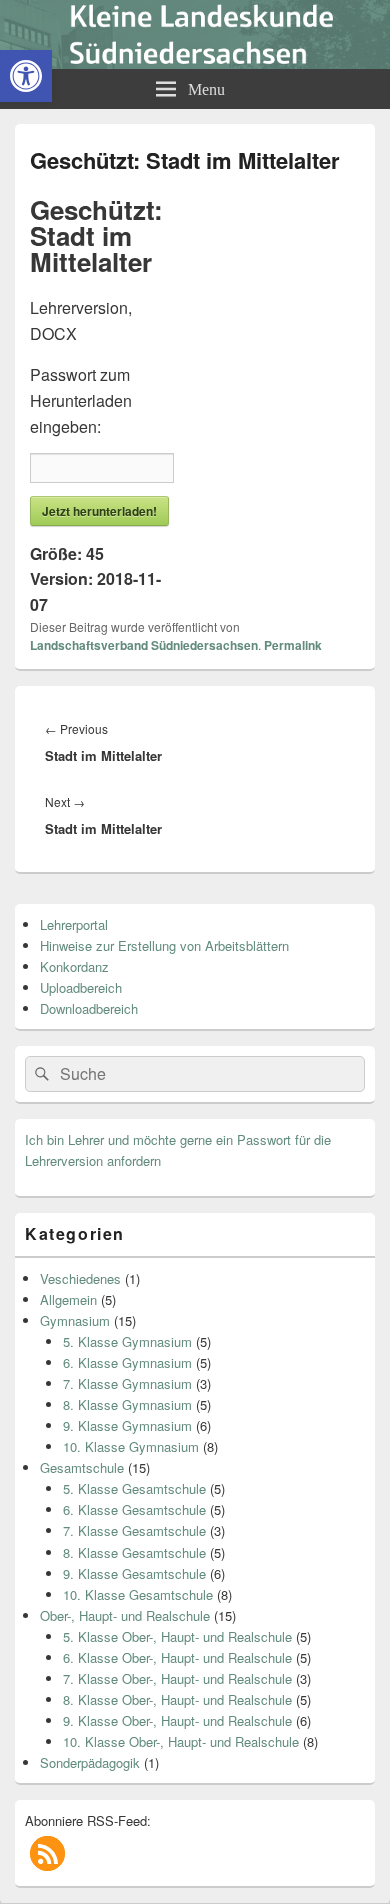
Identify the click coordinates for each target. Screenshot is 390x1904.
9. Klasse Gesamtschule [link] (134, 1573)
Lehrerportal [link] (74, 924)
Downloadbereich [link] (89, 1008)
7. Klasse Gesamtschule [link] (134, 1530)
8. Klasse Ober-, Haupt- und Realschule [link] (177, 1699)
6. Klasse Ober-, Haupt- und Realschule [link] (177, 1657)
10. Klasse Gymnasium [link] (131, 1446)
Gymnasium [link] (75, 1320)
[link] (26, 76)
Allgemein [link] (68, 1299)
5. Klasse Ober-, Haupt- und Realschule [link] (177, 1636)
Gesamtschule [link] (82, 1467)
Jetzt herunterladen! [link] (99, 511)
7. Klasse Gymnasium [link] (127, 1383)
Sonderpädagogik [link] (90, 1762)
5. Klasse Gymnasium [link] (127, 1341)
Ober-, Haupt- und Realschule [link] (125, 1615)
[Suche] (40, 1074)
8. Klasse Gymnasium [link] (127, 1404)
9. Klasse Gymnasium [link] (127, 1425)
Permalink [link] (293, 645)
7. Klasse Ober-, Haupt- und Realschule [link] (177, 1678)
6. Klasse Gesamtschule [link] (134, 1509)
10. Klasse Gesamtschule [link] (138, 1594)
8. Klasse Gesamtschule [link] (134, 1552)
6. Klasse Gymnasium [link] (127, 1362)
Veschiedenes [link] (80, 1278)
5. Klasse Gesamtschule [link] (134, 1488)
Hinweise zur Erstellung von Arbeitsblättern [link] (164, 945)
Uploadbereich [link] (81, 987)
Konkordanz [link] (74, 966)
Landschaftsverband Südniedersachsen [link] (144, 645)
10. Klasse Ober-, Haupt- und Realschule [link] (181, 1741)
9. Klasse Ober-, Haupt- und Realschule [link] (177, 1720)
